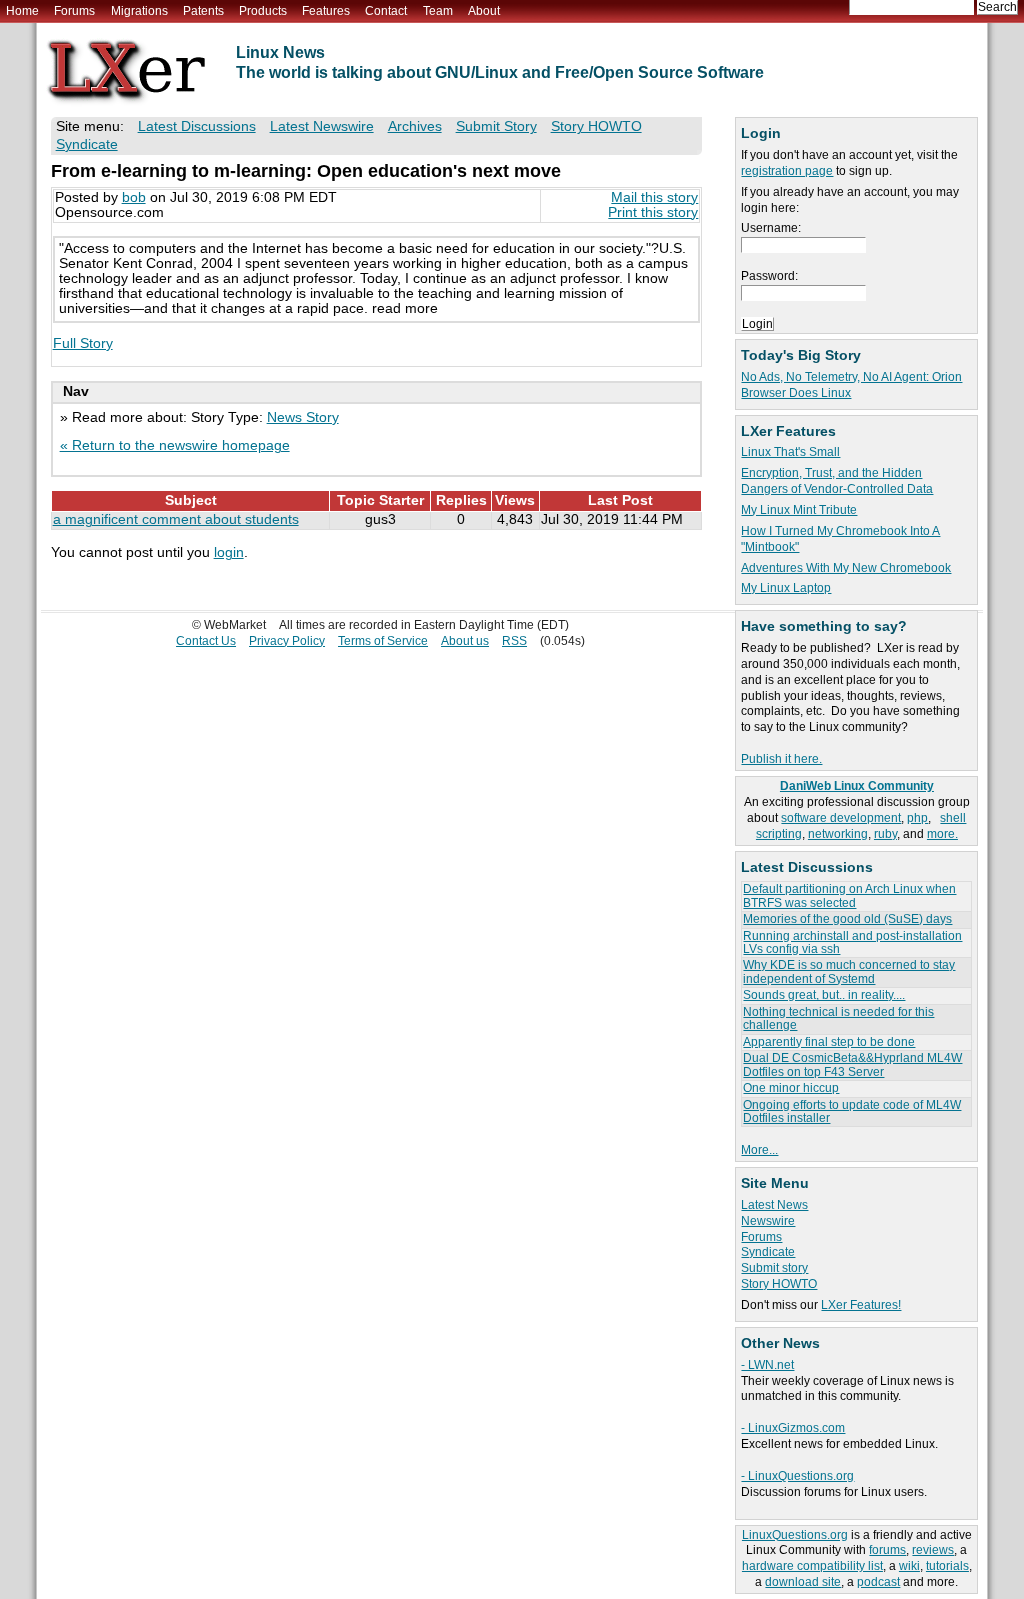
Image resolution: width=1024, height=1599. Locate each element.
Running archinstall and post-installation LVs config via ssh (852, 942)
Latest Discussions (197, 126)
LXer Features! (861, 1305)
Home (22, 11)
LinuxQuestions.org (795, 1535)
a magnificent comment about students (176, 519)
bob (134, 197)
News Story (303, 417)
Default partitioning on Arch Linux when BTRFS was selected (849, 895)
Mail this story (654, 197)
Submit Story (496, 126)
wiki (909, 1566)
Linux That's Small (790, 452)
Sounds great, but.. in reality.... (824, 995)
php (917, 818)
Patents (203, 11)
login (229, 552)
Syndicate (768, 1252)
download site (803, 1582)
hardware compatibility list (812, 1566)
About (484, 11)
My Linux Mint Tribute (799, 510)
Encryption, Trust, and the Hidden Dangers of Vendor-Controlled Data (837, 481)
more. (942, 834)
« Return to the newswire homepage (175, 445)
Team (438, 11)
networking (838, 834)
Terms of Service (383, 641)
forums (887, 1550)
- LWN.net (767, 1365)
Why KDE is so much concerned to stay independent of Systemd (849, 971)
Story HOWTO (779, 1284)
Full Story (83, 343)
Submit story (774, 1268)
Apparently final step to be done (829, 1042)
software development (841, 818)
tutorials (947, 1566)
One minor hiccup (791, 1088)
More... (759, 1150)
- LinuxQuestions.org (797, 1476)
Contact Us (206, 641)
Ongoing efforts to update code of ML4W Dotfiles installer (852, 1111)
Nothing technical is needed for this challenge (838, 1018)
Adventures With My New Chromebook (846, 568)
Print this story (653, 212)
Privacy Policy (287, 641)
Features (326, 11)
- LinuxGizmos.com (793, 1428)
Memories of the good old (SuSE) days (847, 919)
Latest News (774, 1205)
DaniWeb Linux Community (857, 786)
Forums (74, 11)
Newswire (768, 1221)
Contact (386, 11)
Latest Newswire (322, 126)
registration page (787, 171)
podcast (878, 1582)
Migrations (139, 11)
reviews (933, 1550)
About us (465, 641)
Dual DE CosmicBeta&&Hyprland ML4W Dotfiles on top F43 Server (852, 1064)
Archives (415, 126)
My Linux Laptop (786, 588)
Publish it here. (781, 759)
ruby (885, 834)
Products (263, 11)
